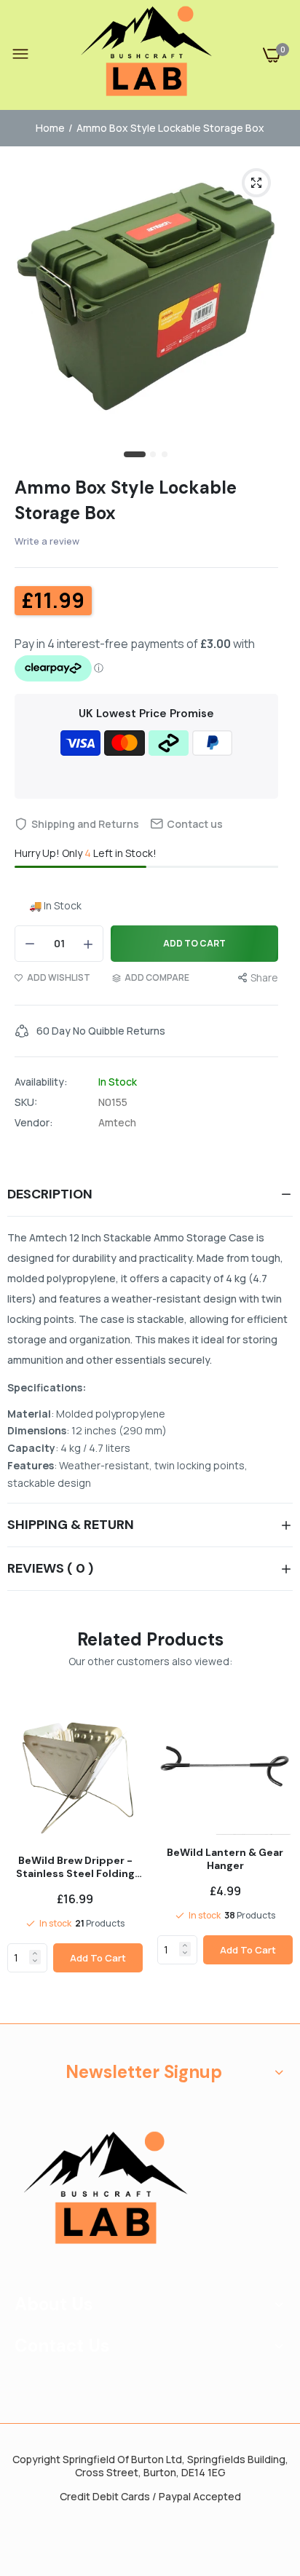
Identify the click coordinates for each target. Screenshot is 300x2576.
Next (275, 1856)
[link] (35, 1953)
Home (50, 128)
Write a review (47, 541)
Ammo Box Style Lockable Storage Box (126, 500)
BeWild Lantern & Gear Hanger (225, 1859)
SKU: (26, 1102)
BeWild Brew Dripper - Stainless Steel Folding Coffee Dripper (75, 1867)
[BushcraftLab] (146, 55)
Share (264, 977)
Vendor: (34, 1123)
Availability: (41, 1082)
